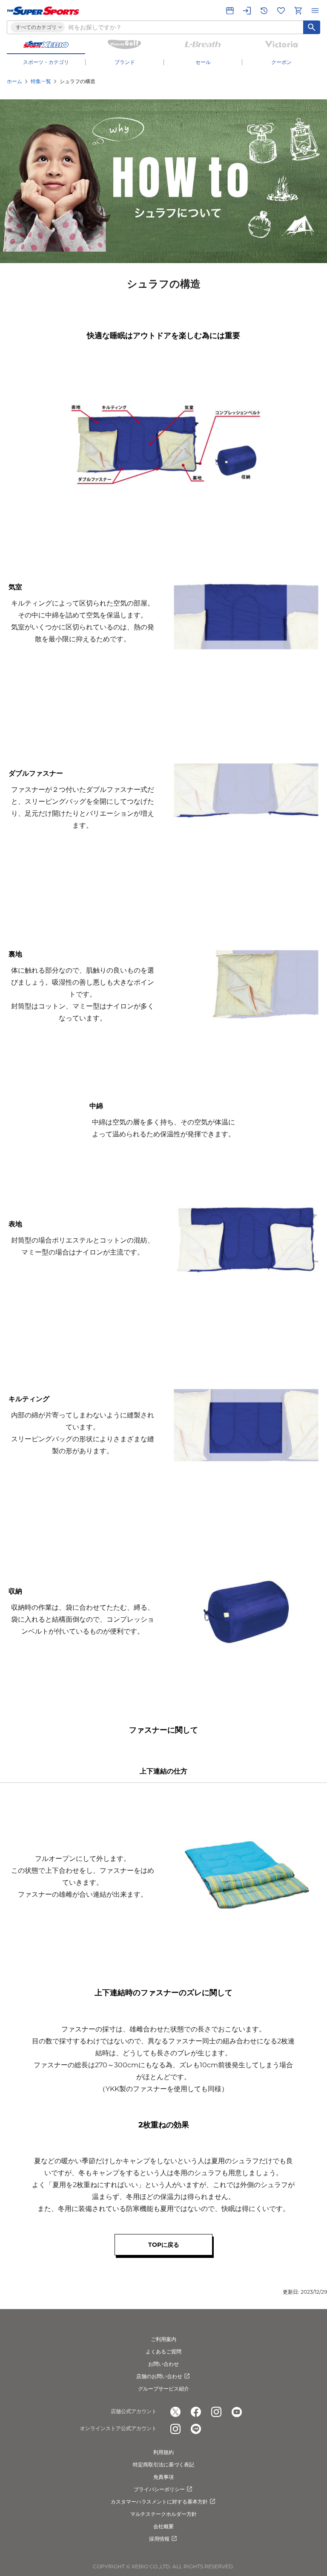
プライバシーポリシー (159, 2489)
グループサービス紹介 (163, 2389)
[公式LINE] (196, 2429)
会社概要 (163, 2526)
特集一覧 (41, 81)
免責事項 (163, 2477)
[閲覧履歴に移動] (264, 11)
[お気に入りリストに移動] (281, 11)
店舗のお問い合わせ (159, 2376)
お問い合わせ (163, 2364)
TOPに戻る (164, 2245)
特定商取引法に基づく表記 (163, 2464)
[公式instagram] (216, 2412)
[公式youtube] (237, 2412)
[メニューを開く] (315, 11)
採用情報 (159, 2539)
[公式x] (175, 2412)
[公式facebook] (196, 2412)
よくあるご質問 (163, 2351)
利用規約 (163, 2452)
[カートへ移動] (298, 11)
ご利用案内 (163, 2339)
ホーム (14, 81)
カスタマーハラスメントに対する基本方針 (159, 2502)
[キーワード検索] (312, 27)
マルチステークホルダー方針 (163, 2514)
